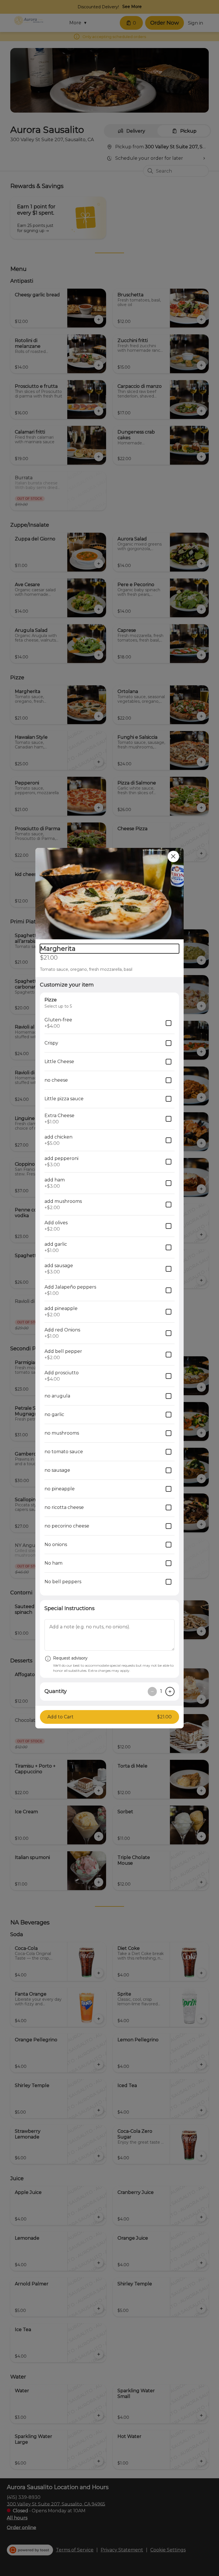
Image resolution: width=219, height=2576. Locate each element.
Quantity (56, 1691)
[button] (109, 894)
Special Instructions (70, 1608)
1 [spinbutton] (161, 1691)
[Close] (173, 856)
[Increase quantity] (170, 1692)
